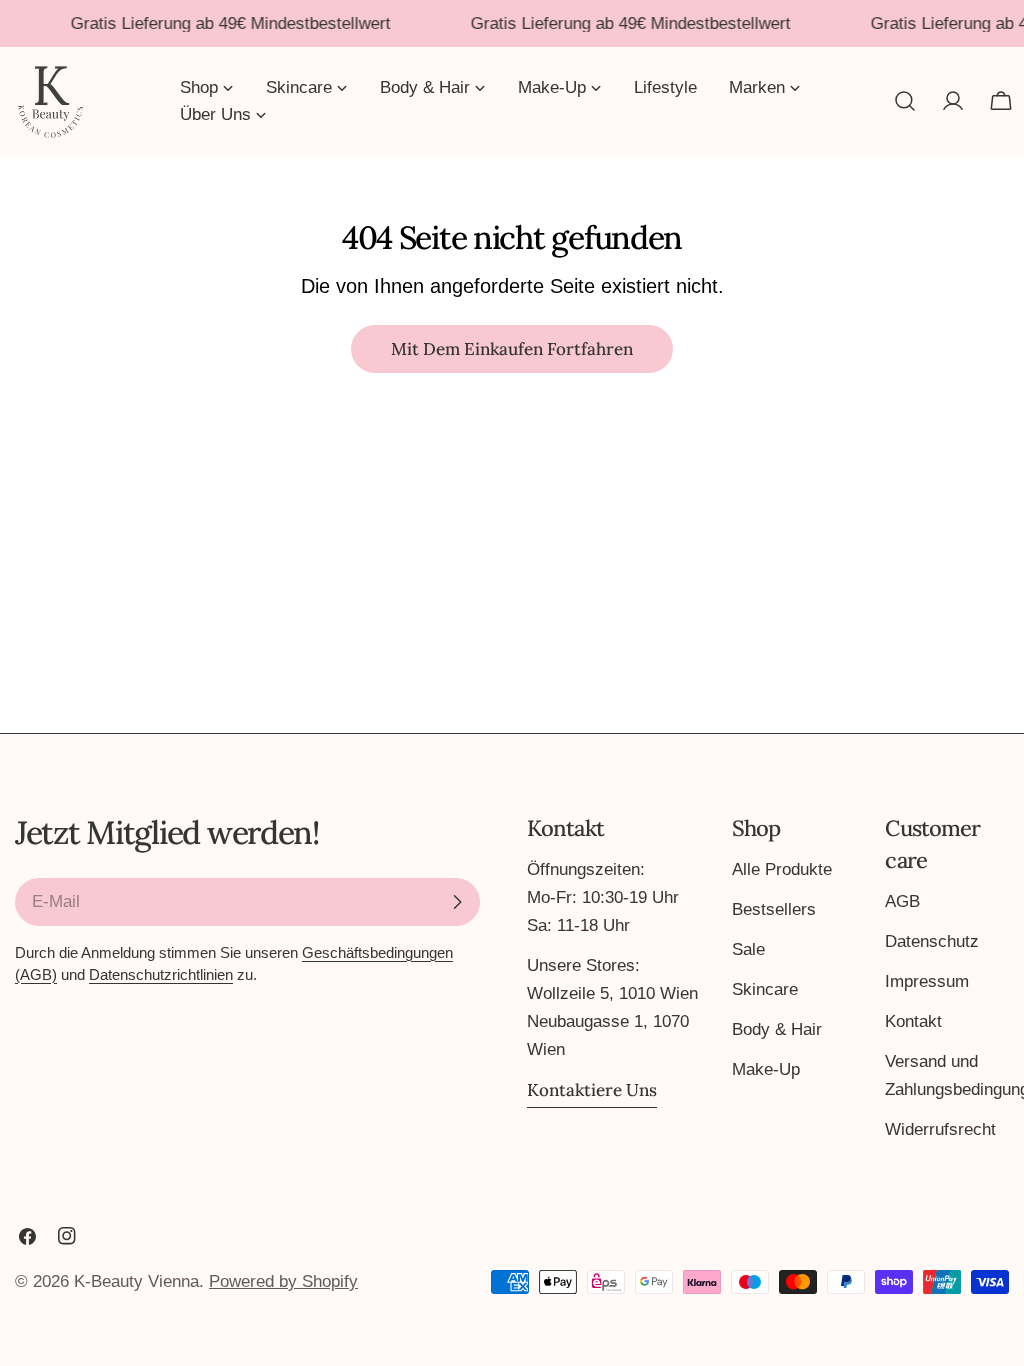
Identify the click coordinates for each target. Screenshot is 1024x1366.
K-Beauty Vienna (136, 1281)
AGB (902, 901)
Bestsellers (774, 909)
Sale (748, 949)
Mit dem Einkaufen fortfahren (512, 349)
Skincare (765, 989)
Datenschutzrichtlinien (161, 974)
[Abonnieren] (457, 902)
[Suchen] (905, 101)
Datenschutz (932, 941)
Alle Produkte (782, 869)
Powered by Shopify (283, 1281)
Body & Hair (777, 1029)
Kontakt (913, 1021)
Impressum (927, 981)
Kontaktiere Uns (592, 1090)
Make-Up (766, 1069)
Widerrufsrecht (940, 1129)
